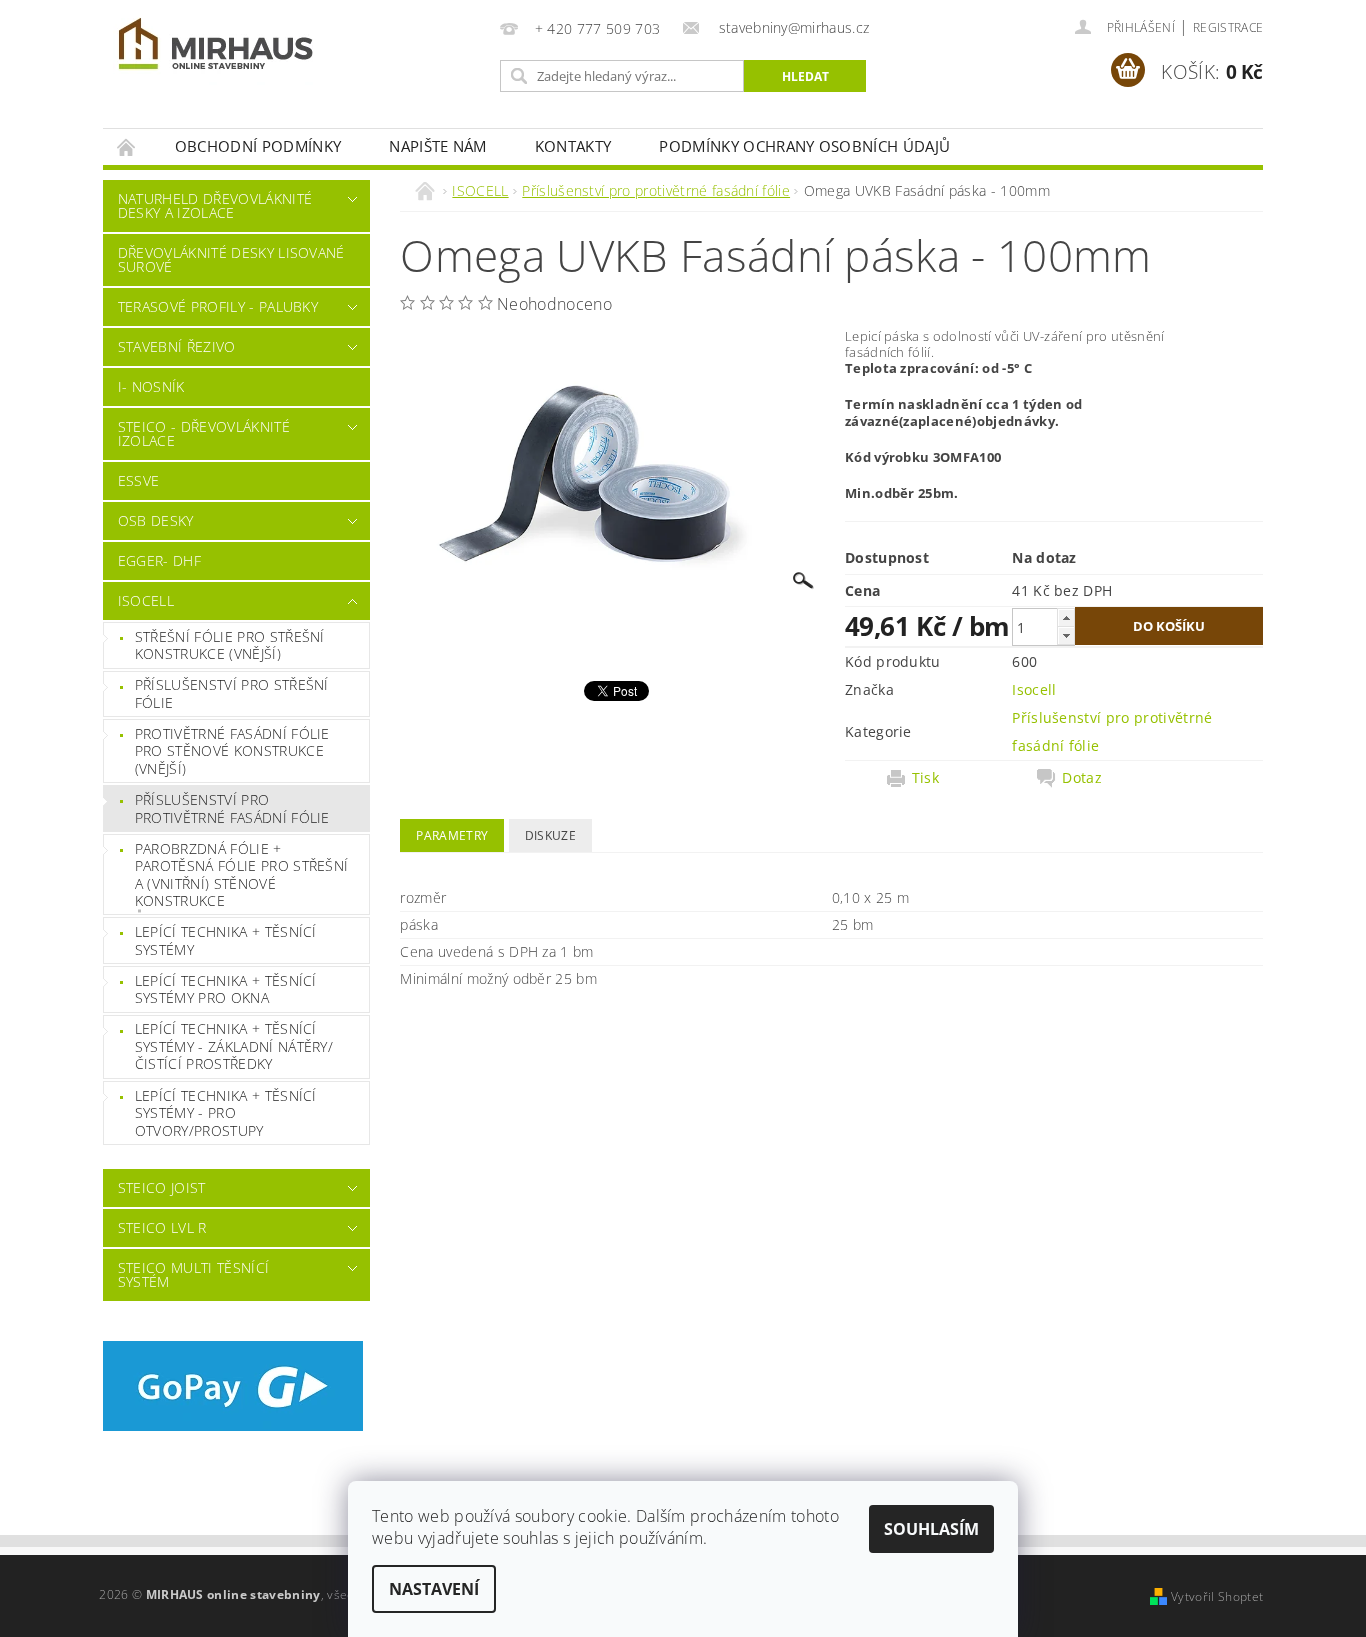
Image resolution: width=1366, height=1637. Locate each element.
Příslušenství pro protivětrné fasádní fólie (232, 808)
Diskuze (550, 835)
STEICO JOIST (162, 1187)
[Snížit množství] (1066, 635)
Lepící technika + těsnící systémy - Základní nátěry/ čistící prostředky (234, 1046)
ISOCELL (146, 600)
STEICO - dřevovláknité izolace (204, 433)
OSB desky (156, 520)
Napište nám (438, 146)
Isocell (1034, 689)
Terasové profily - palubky (218, 306)
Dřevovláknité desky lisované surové (231, 259)
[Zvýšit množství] (1066, 617)
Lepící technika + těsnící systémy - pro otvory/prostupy (226, 1113)
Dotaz (1082, 778)
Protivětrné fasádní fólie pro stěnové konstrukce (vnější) (232, 751)
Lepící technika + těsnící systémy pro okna (226, 989)
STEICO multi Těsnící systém (193, 1274)
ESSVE (139, 480)
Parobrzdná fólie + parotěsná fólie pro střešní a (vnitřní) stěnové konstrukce (242, 875)
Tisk (925, 778)
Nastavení (434, 1589)
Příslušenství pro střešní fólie (232, 693)
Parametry (452, 835)
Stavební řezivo (177, 346)
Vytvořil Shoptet (1217, 1596)
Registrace (1228, 27)
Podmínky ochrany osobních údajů (804, 146)
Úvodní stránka (127, 146)
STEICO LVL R (162, 1227)
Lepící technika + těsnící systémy (226, 940)
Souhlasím (931, 1529)
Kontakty (573, 146)
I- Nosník (151, 386)
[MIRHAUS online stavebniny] (216, 47)
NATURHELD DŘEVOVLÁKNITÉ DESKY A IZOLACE (215, 205)
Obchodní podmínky (258, 146)
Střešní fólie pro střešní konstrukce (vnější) (230, 645)
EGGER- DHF (159, 560)
